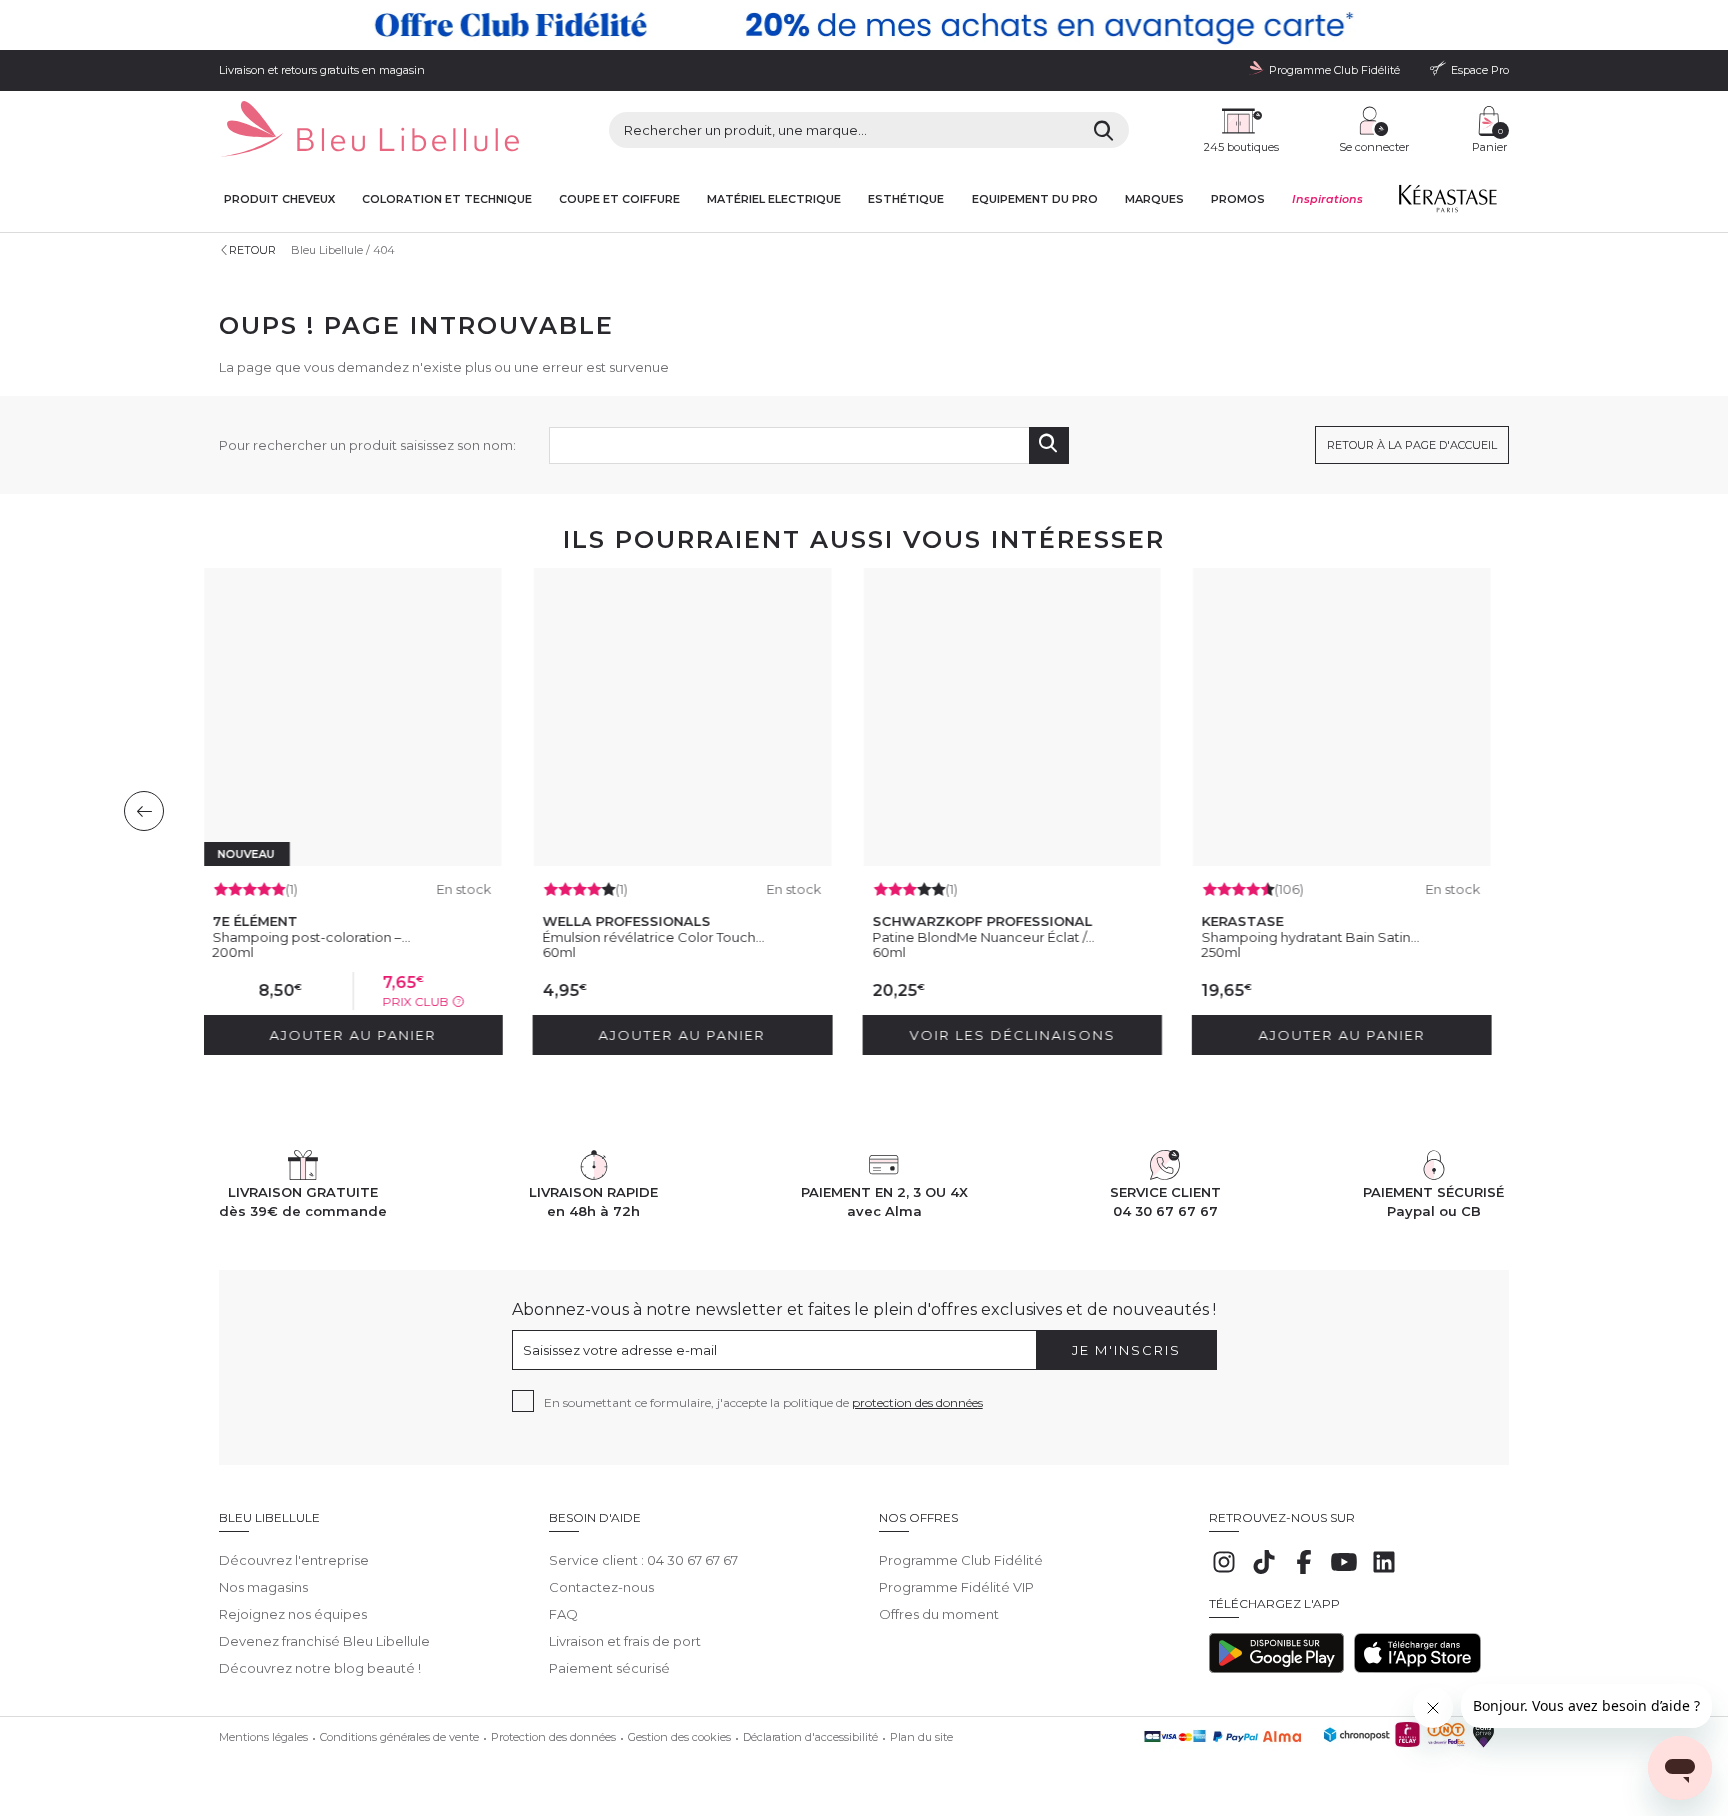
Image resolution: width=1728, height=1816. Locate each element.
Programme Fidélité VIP (956, 1587)
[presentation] (144, 811)
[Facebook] (1304, 1572)
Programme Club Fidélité (961, 1560)
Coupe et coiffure (619, 199)
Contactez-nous (601, 1587)
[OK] (1049, 445)
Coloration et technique (447, 199)
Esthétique (906, 199)
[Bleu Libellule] (369, 130)
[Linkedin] (1384, 1572)
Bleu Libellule (327, 250)
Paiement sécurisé (609, 1668)
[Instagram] (1224, 1572)
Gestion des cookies (679, 1737)
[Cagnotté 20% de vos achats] (864, 25)
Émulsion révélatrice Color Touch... (653, 937)
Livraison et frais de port (625, 1641)
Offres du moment (939, 1614)
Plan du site (921, 1737)
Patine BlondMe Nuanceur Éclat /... (983, 937)
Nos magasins (263, 1587)
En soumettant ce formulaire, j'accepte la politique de (763, 1402)
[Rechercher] (1103, 130)
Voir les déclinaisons (1011, 1035)
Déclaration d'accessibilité (810, 1737)
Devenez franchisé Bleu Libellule (324, 1641)
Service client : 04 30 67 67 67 (643, 1560)
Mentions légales (263, 1737)
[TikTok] (1264, 1572)
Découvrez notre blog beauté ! (320, 1668)
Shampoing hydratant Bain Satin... (1310, 937)
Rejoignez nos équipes (293, 1614)
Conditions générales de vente (399, 1737)
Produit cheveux (279, 199)
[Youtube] (1344, 1572)
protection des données (917, 1402)
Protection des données (553, 1737)
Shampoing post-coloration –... (311, 937)
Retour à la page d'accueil (1412, 445)
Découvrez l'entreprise (294, 1560)
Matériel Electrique (774, 199)
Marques (1154, 199)
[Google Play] (1276, 1668)
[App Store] (1417, 1668)
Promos (1238, 199)
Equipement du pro (1035, 199)
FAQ (563, 1614)
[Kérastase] (1447, 203)
